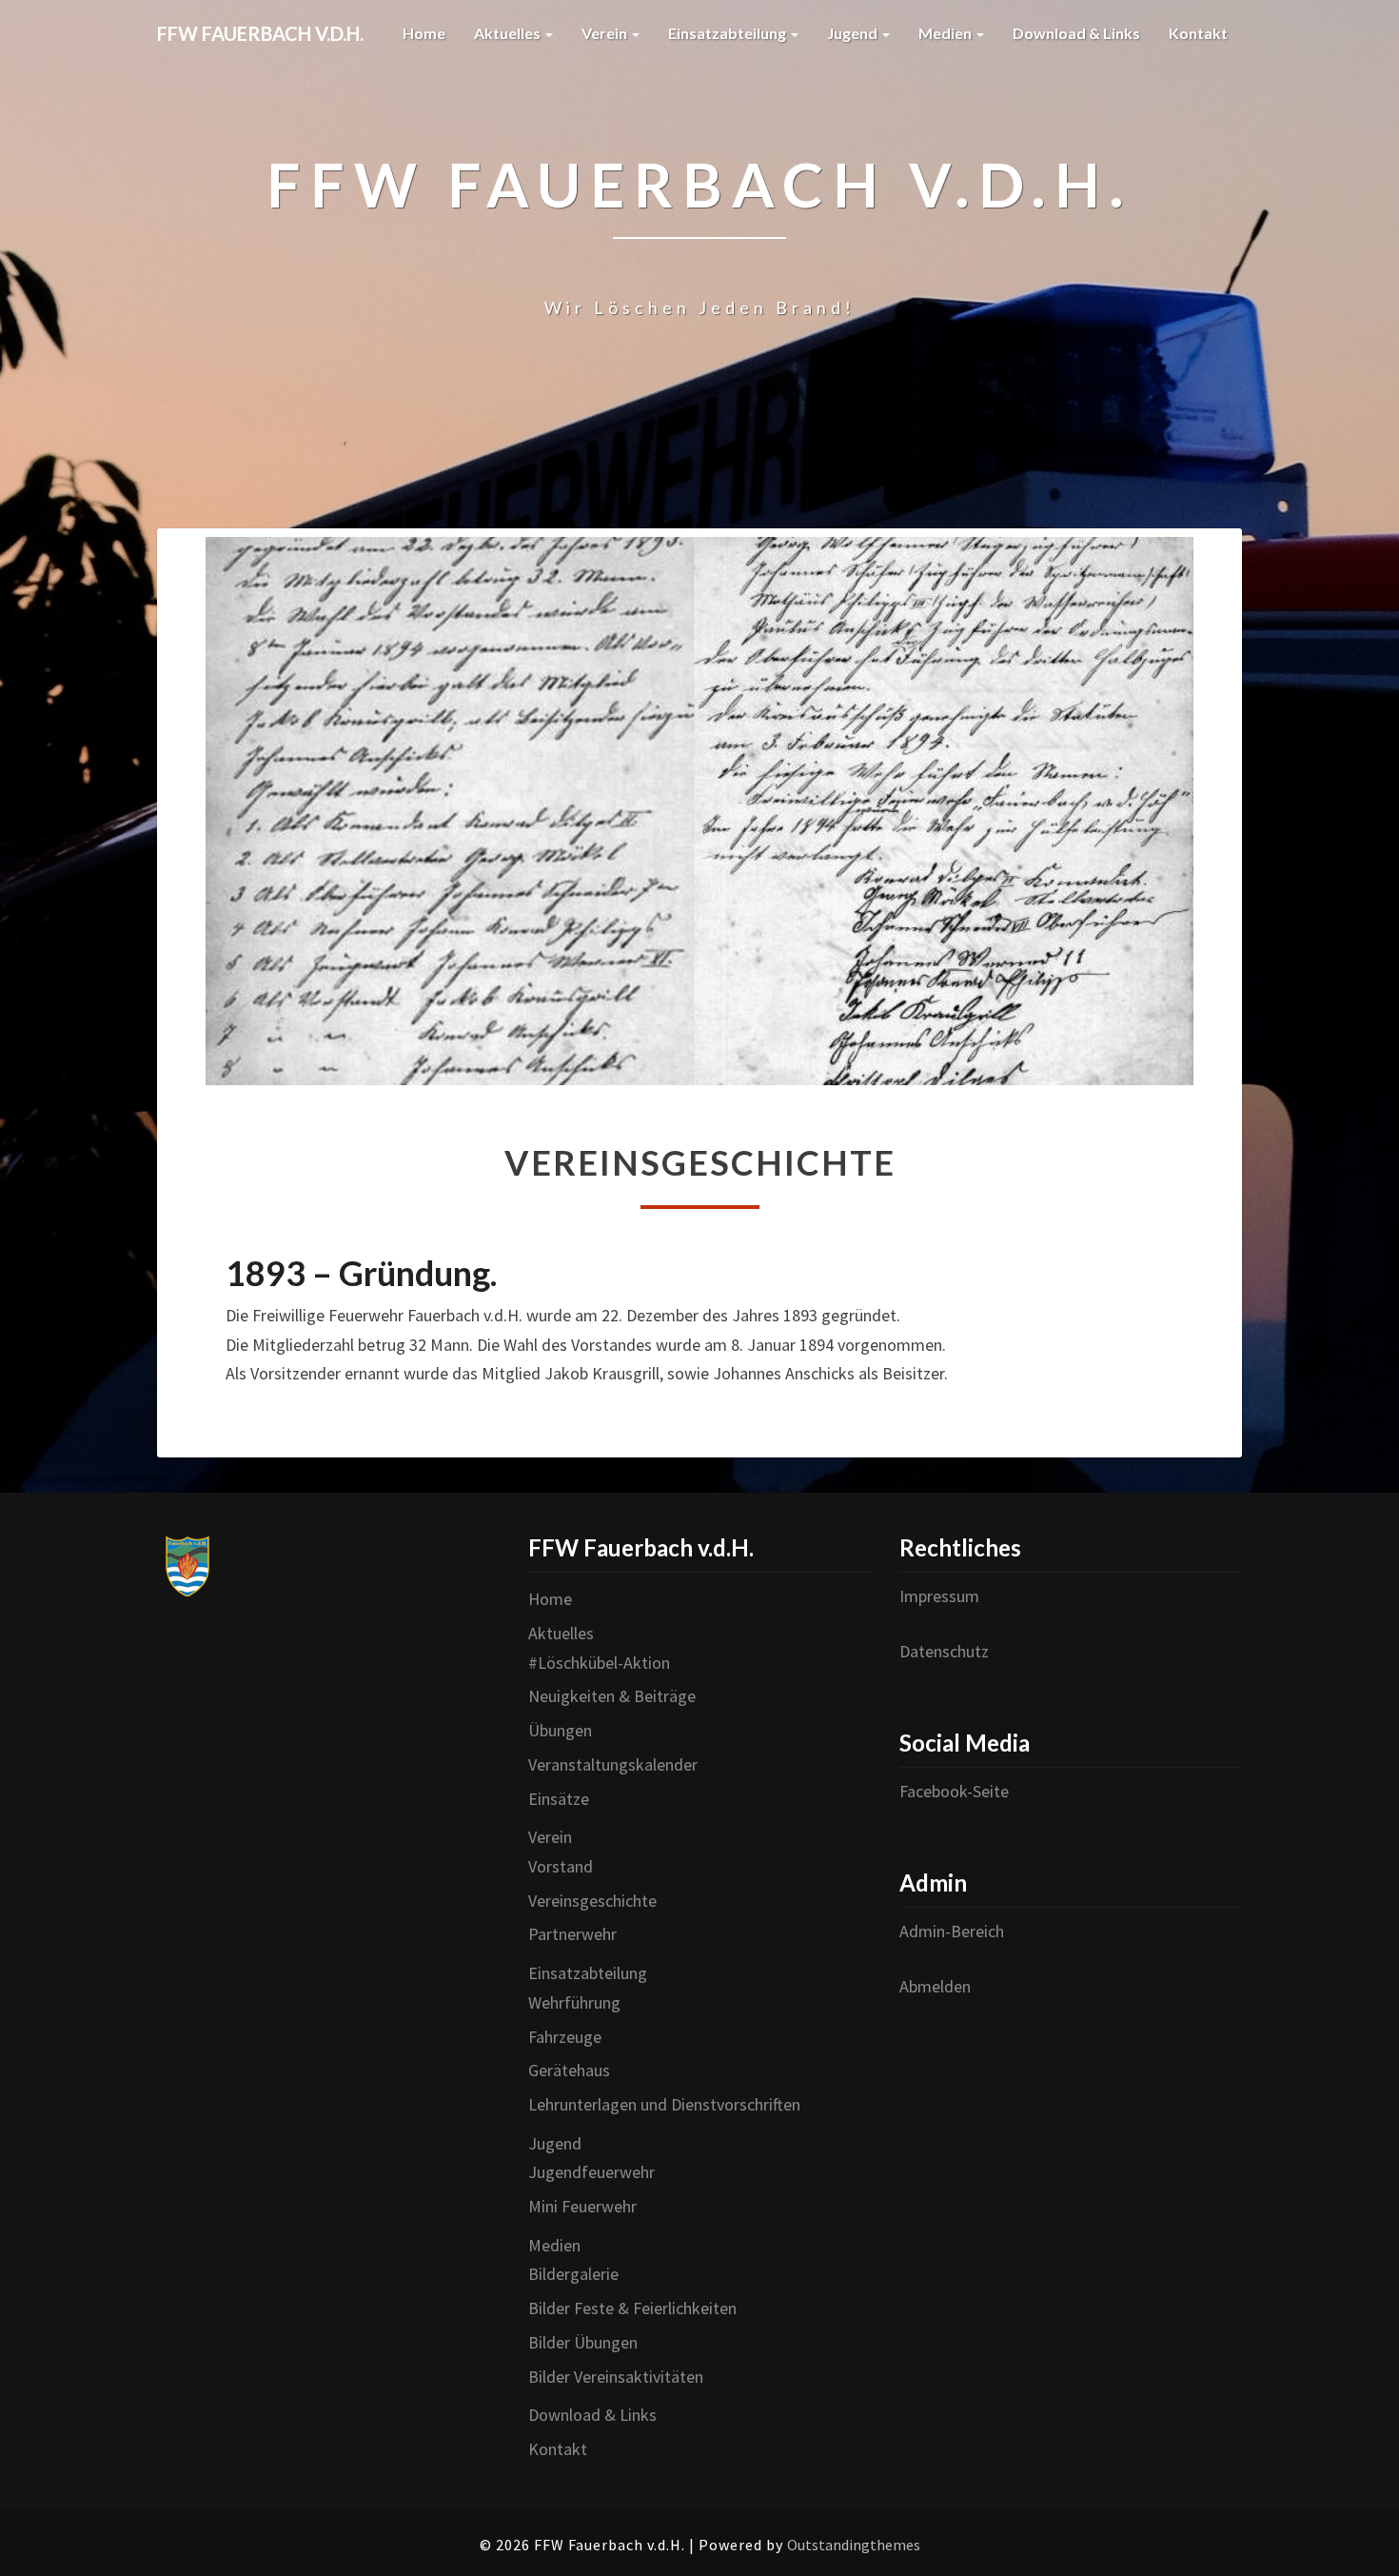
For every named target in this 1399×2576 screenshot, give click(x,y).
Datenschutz (944, 1651)
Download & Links (1076, 33)
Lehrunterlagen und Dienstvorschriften (664, 2104)
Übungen (560, 1730)
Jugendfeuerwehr (591, 2172)
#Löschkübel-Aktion (599, 1663)
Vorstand (561, 1866)
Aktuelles (509, 33)
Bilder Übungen (583, 2342)
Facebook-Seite (954, 1791)
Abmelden (935, 1986)
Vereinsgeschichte (592, 1901)
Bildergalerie (573, 2274)
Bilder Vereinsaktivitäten (616, 2377)
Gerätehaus (569, 2070)
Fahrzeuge (565, 2037)
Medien (946, 33)
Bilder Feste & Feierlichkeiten (632, 2308)
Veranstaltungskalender (613, 1764)
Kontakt (1198, 33)
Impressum (939, 1596)
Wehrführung (574, 2002)
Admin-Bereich (952, 1931)
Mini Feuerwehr (582, 2206)
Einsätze (559, 1799)
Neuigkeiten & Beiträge (612, 1696)
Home (424, 33)
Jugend (854, 33)
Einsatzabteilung (729, 33)
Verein (606, 33)
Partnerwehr (572, 1934)
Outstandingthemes (854, 2545)
